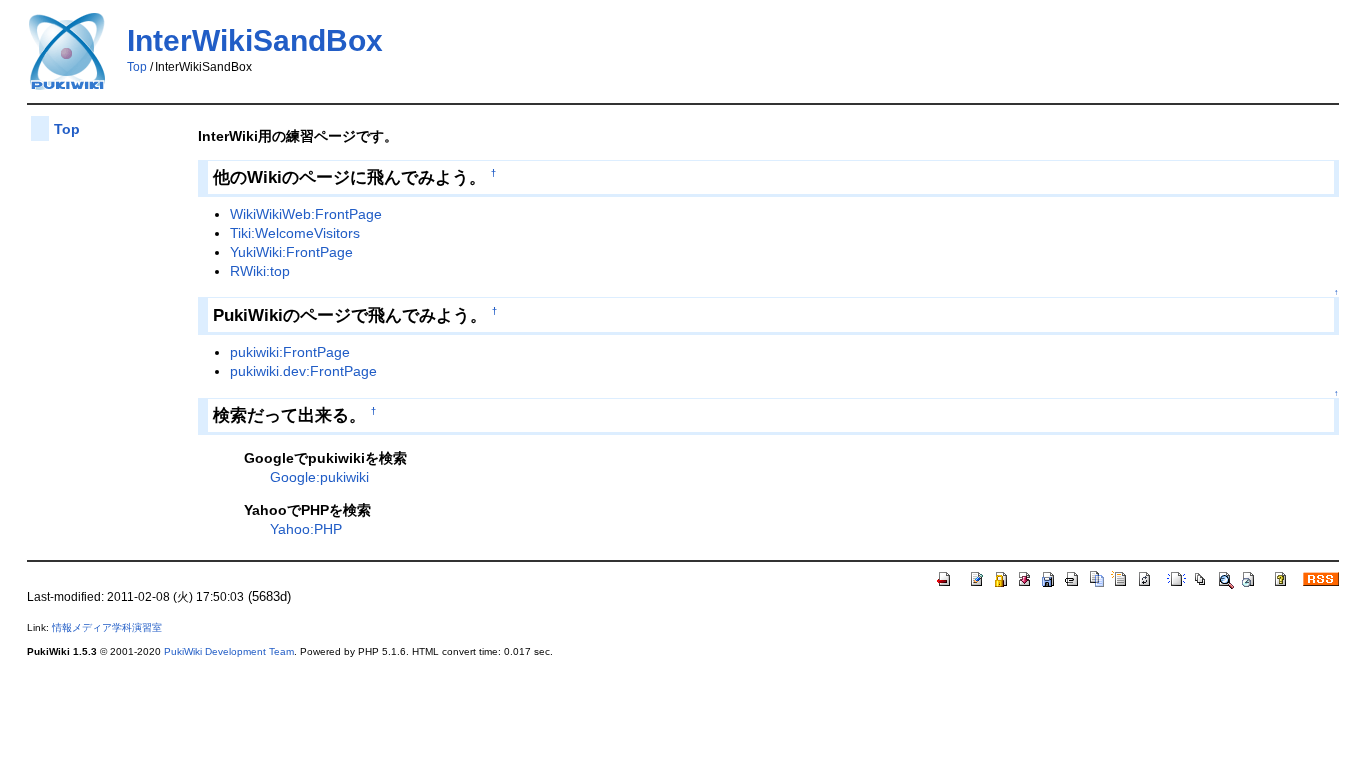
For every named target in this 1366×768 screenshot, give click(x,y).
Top (137, 67)
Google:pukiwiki (319, 477)
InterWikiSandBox (255, 40)
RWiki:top (260, 271)
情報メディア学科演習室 (107, 627)
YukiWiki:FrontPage (291, 252)
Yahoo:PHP (306, 529)
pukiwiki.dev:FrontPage (303, 371)
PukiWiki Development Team (229, 651)
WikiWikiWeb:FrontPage (306, 214)
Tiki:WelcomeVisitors (295, 233)
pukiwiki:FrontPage (290, 352)
